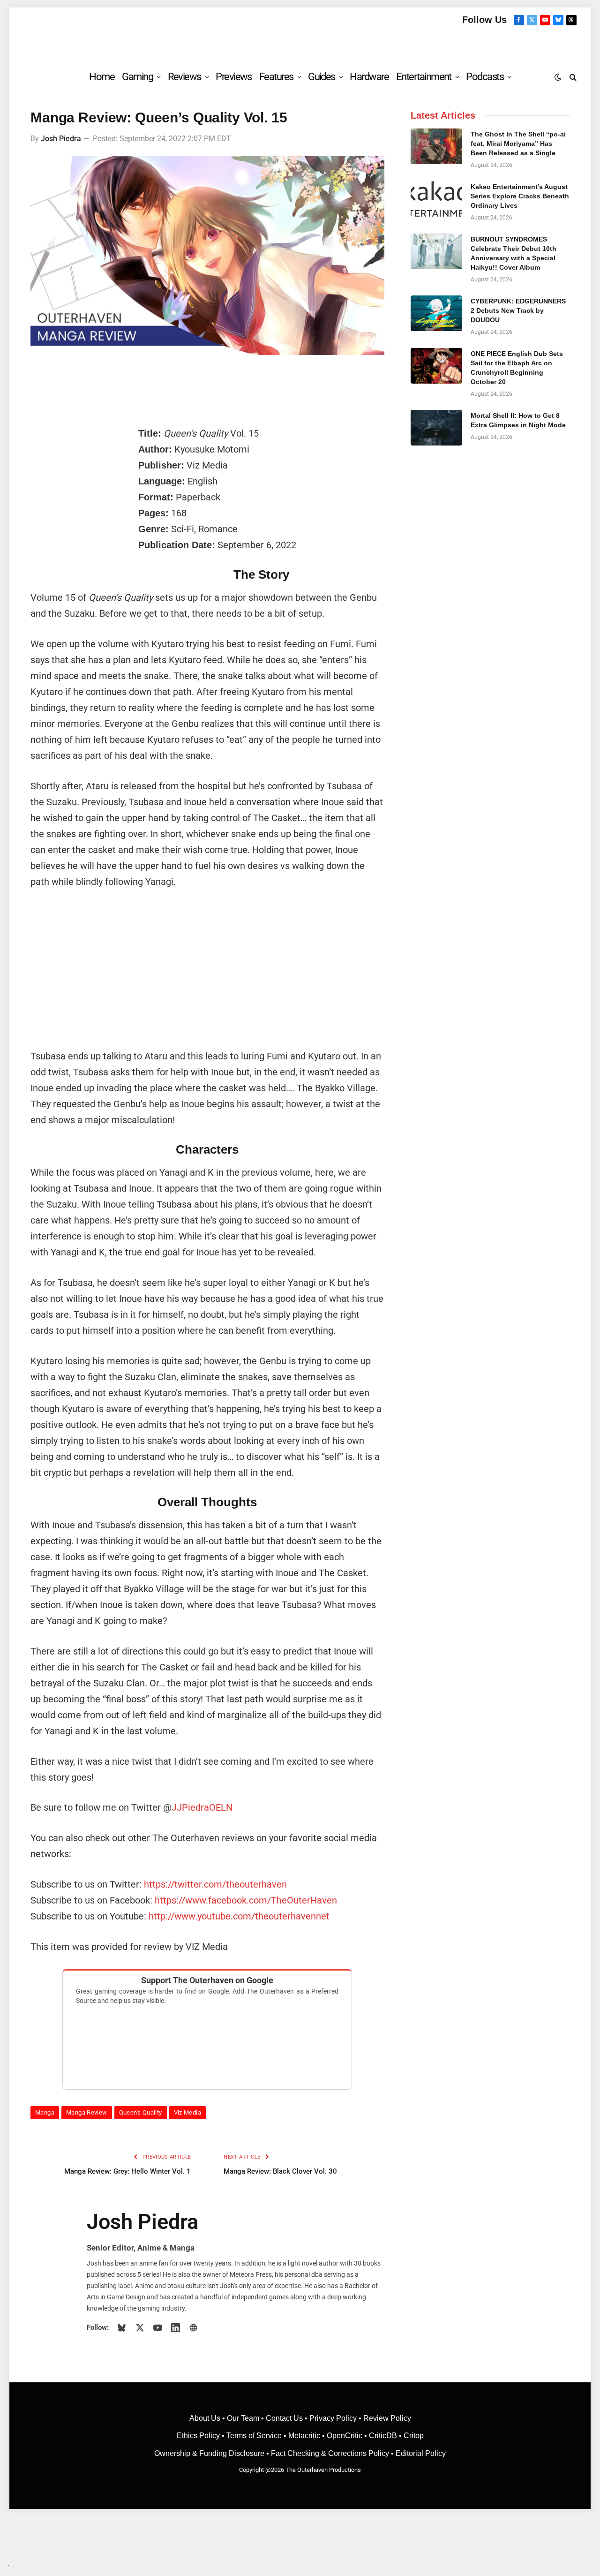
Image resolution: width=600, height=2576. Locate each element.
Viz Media (188, 2112)
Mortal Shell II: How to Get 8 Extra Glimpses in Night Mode (518, 420)
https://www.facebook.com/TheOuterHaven (246, 1900)
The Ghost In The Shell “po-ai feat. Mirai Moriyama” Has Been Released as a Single (518, 144)
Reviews (184, 77)
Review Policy (387, 2418)
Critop (414, 2436)
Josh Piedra (61, 139)
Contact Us (284, 2418)
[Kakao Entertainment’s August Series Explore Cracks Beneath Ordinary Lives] (436, 199)
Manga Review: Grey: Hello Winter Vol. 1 (127, 2171)
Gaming (137, 77)
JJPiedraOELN (202, 1807)
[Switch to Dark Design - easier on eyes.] (558, 77)
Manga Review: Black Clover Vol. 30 (280, 2171)
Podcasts (485, 77)
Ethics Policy (199, 2436)
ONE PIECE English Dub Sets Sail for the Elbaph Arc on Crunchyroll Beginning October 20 (517, 368)
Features (276, 77)
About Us (206, 2418)
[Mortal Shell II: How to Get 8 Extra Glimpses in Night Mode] (436, 428)
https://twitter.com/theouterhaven (215, 1884)
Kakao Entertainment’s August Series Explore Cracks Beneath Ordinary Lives (520, 196)
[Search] (572, 77)
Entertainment (424, 77)
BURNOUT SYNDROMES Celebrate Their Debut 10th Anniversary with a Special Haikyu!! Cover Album (514, 253)
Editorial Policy (421, 2453)
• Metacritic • (304, 2436)
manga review (87, 2112)
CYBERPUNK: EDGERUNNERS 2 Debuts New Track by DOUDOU (518, 310)
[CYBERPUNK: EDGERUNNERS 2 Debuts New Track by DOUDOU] (436, 313)
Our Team (243, 2418)
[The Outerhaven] (300, 44)
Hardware (369, 77)
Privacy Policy (333, 2418)
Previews (234, 77)
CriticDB (383, 2436)
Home (102, 77)
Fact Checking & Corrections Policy (330, 2453)
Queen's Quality (141, 2112)
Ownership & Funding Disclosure (210, 2453)
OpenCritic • (348, 2436)
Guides (322, 77)
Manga (45, 2112)
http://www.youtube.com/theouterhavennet (239, 1916)
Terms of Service (254, 2436)
